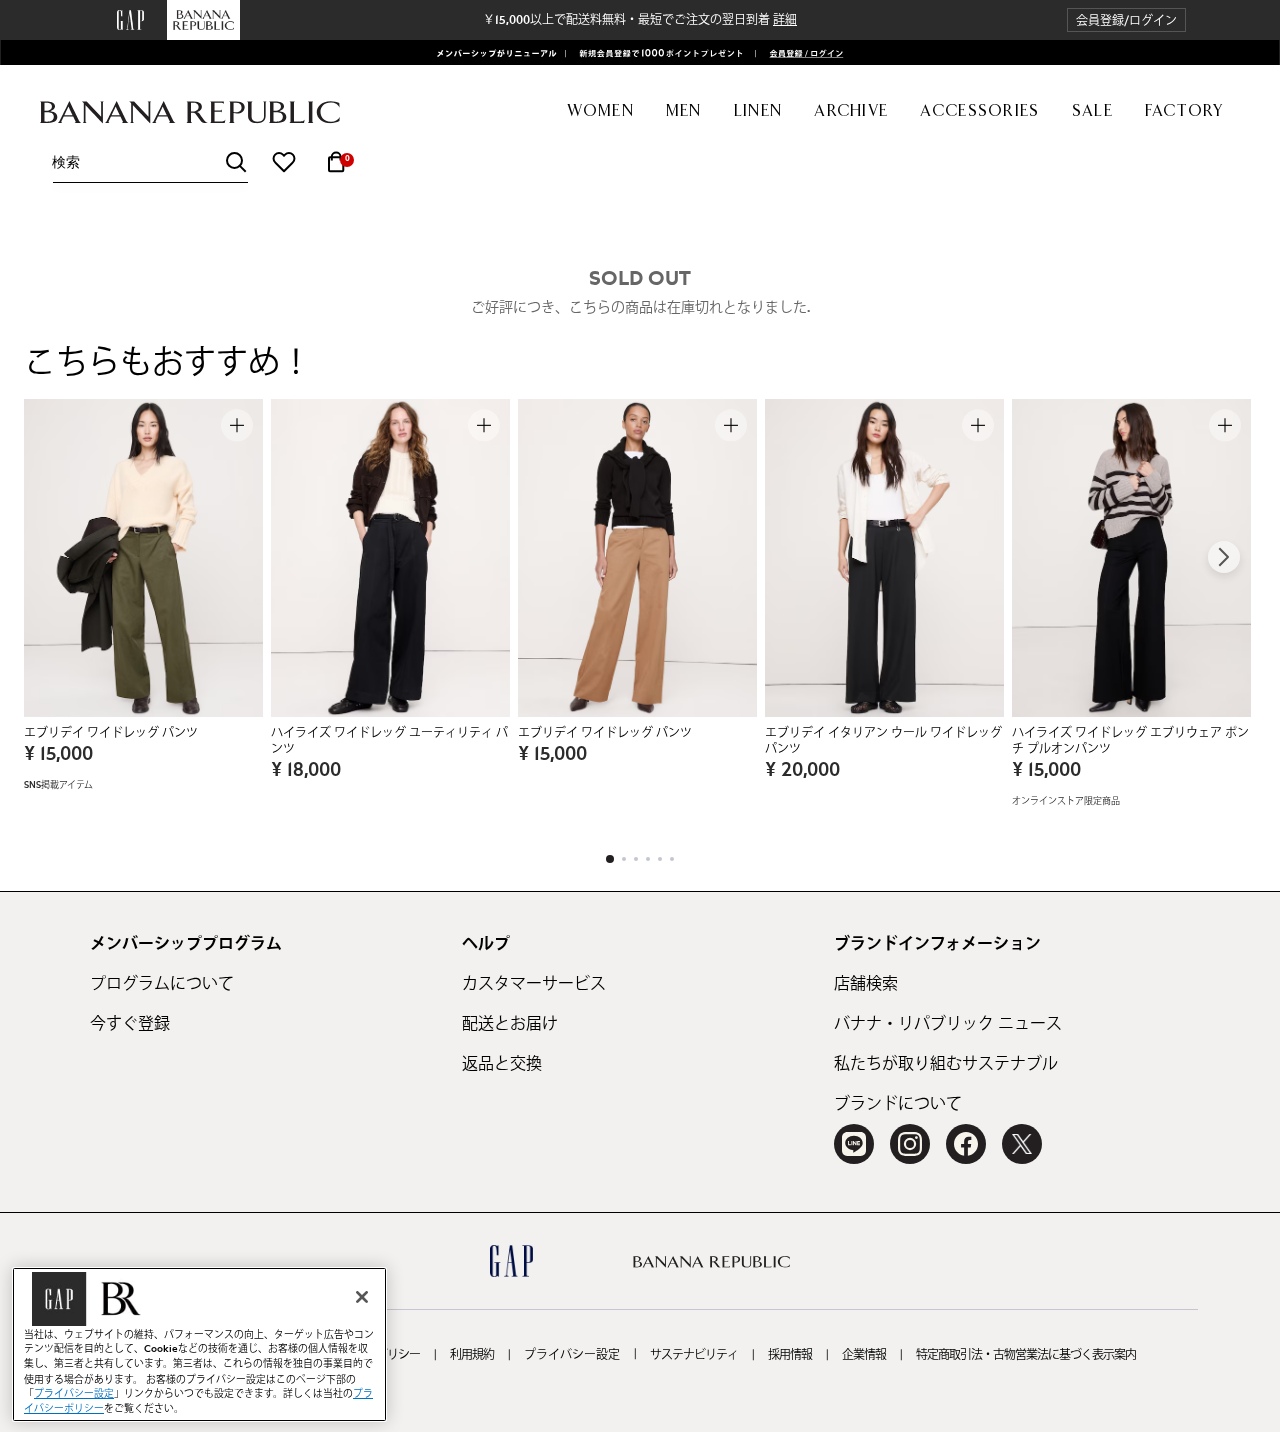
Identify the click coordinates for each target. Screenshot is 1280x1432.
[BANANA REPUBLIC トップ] (190, 112)
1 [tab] (610, 859)
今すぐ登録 (130, 1024)
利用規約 (472, 1355)
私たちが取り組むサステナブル (946, 1064)
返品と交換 (502, 1064)
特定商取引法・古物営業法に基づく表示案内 (1026, 1355)
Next (1224, 557)
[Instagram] (910, 1144)
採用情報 (790, 1355)
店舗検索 (866, 984)
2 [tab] (624, 859)
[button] (1126, 20)
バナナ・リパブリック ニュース (948, 1024)
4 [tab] (648, 859)
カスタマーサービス (534, 984)
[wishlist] (284, 162)
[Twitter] (1022, 1144)
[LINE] (854, 1144)
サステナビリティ (694, 1355)
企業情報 (864, 1355)
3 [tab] (636, 859)
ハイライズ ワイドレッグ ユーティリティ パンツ (389, 741)
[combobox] (150, 162)
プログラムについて (162, 984)
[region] (199, 1344)
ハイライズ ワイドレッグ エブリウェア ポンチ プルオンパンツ (1130, 741)
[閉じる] (362, 1297)
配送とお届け (510, 1024)
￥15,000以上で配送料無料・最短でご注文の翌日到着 (640, 20)
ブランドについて (898, 1104)
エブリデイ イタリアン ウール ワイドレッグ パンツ (883, 741)
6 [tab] (672, 859)
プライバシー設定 (572, 1355)
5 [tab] (660, 859)
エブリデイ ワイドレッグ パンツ (111, 733)
